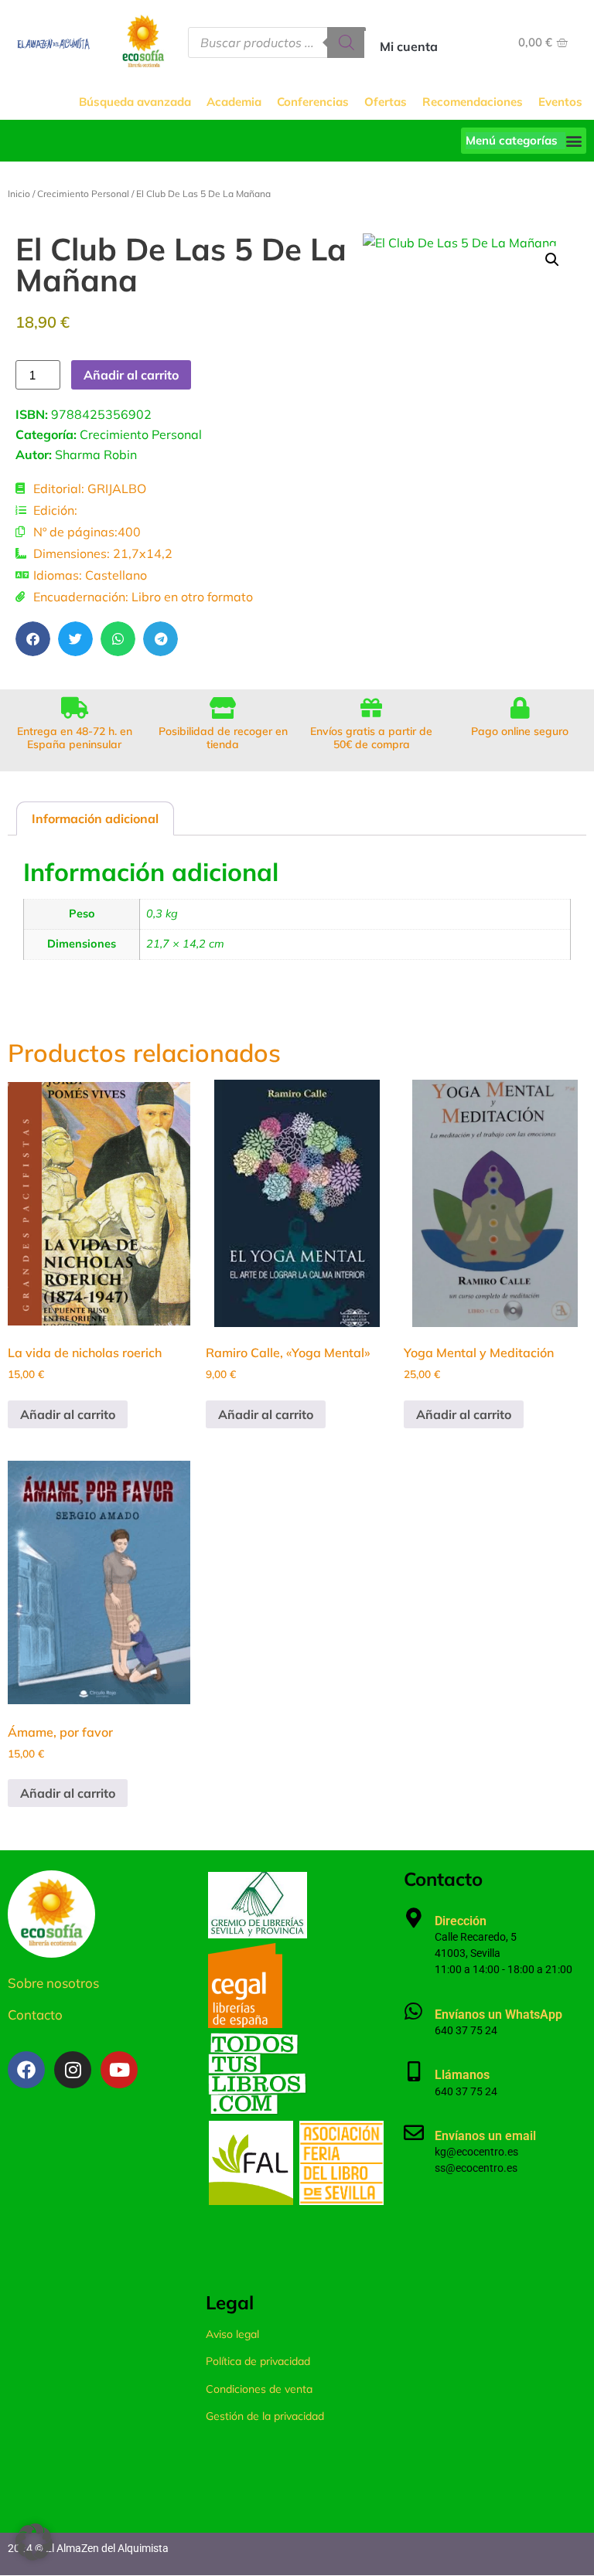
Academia (234, 102)
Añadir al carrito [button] (68, 1414)
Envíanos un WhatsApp (498, 2015)
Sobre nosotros (53, 1983)
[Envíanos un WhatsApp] (414, 2011)
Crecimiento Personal (83, 194)
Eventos (560, 102)
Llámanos (462, 2075)
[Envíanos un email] (414, 2132)
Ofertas (386, 102)
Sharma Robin (96, 454)
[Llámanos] (414, 2071)
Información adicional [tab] (95, 818)
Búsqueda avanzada (135, 102)
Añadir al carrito (131, 375)
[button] (524, 141)
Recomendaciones (473, 102)
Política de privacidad (258, 2361)
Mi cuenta (409, 46)
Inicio (19, 194)
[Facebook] (26, 2070)
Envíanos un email (485, 2136)
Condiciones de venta (259, 2389)
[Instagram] (73, 2070)
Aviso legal (232, 2334)
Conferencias (313, 102)
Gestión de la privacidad (265, 2416)
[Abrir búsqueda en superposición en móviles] (277, 43)
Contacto (35, 2015)
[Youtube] (119, 2070)
